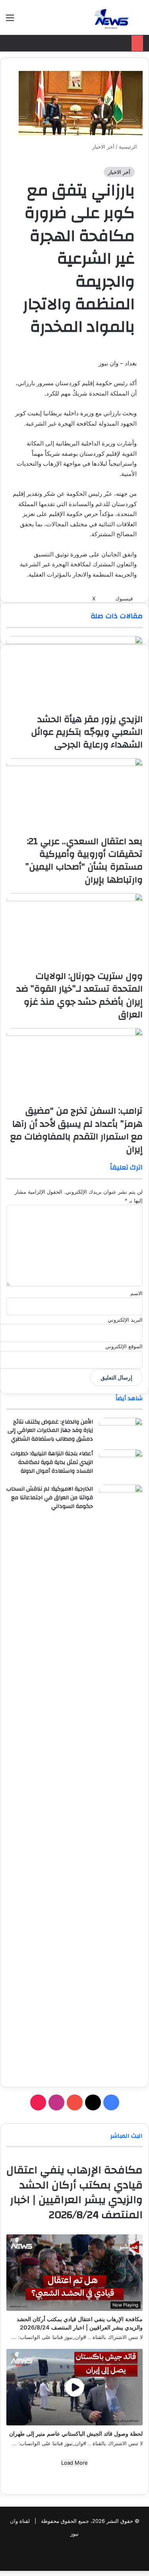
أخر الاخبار (119, 172)
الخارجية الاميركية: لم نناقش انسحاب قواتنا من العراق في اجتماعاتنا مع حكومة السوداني (50, 1497)
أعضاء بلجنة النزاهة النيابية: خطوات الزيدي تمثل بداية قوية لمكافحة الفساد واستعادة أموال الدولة (52, 1462)
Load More (74, 2463)
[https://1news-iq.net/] (112, 17)
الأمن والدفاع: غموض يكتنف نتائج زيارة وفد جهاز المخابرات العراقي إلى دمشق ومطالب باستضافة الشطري (50, 1430)
